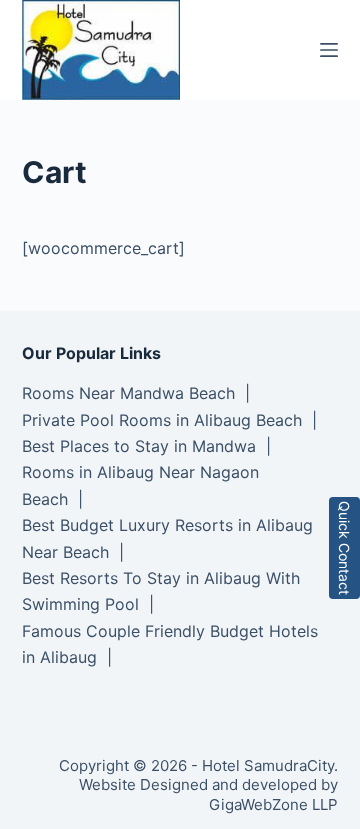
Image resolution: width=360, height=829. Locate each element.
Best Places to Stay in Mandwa (139, 446)
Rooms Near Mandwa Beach (128, 393)
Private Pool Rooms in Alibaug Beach (162, 420)
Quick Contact (344, 548)
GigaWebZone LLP (273, 804)
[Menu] (329, 50)
